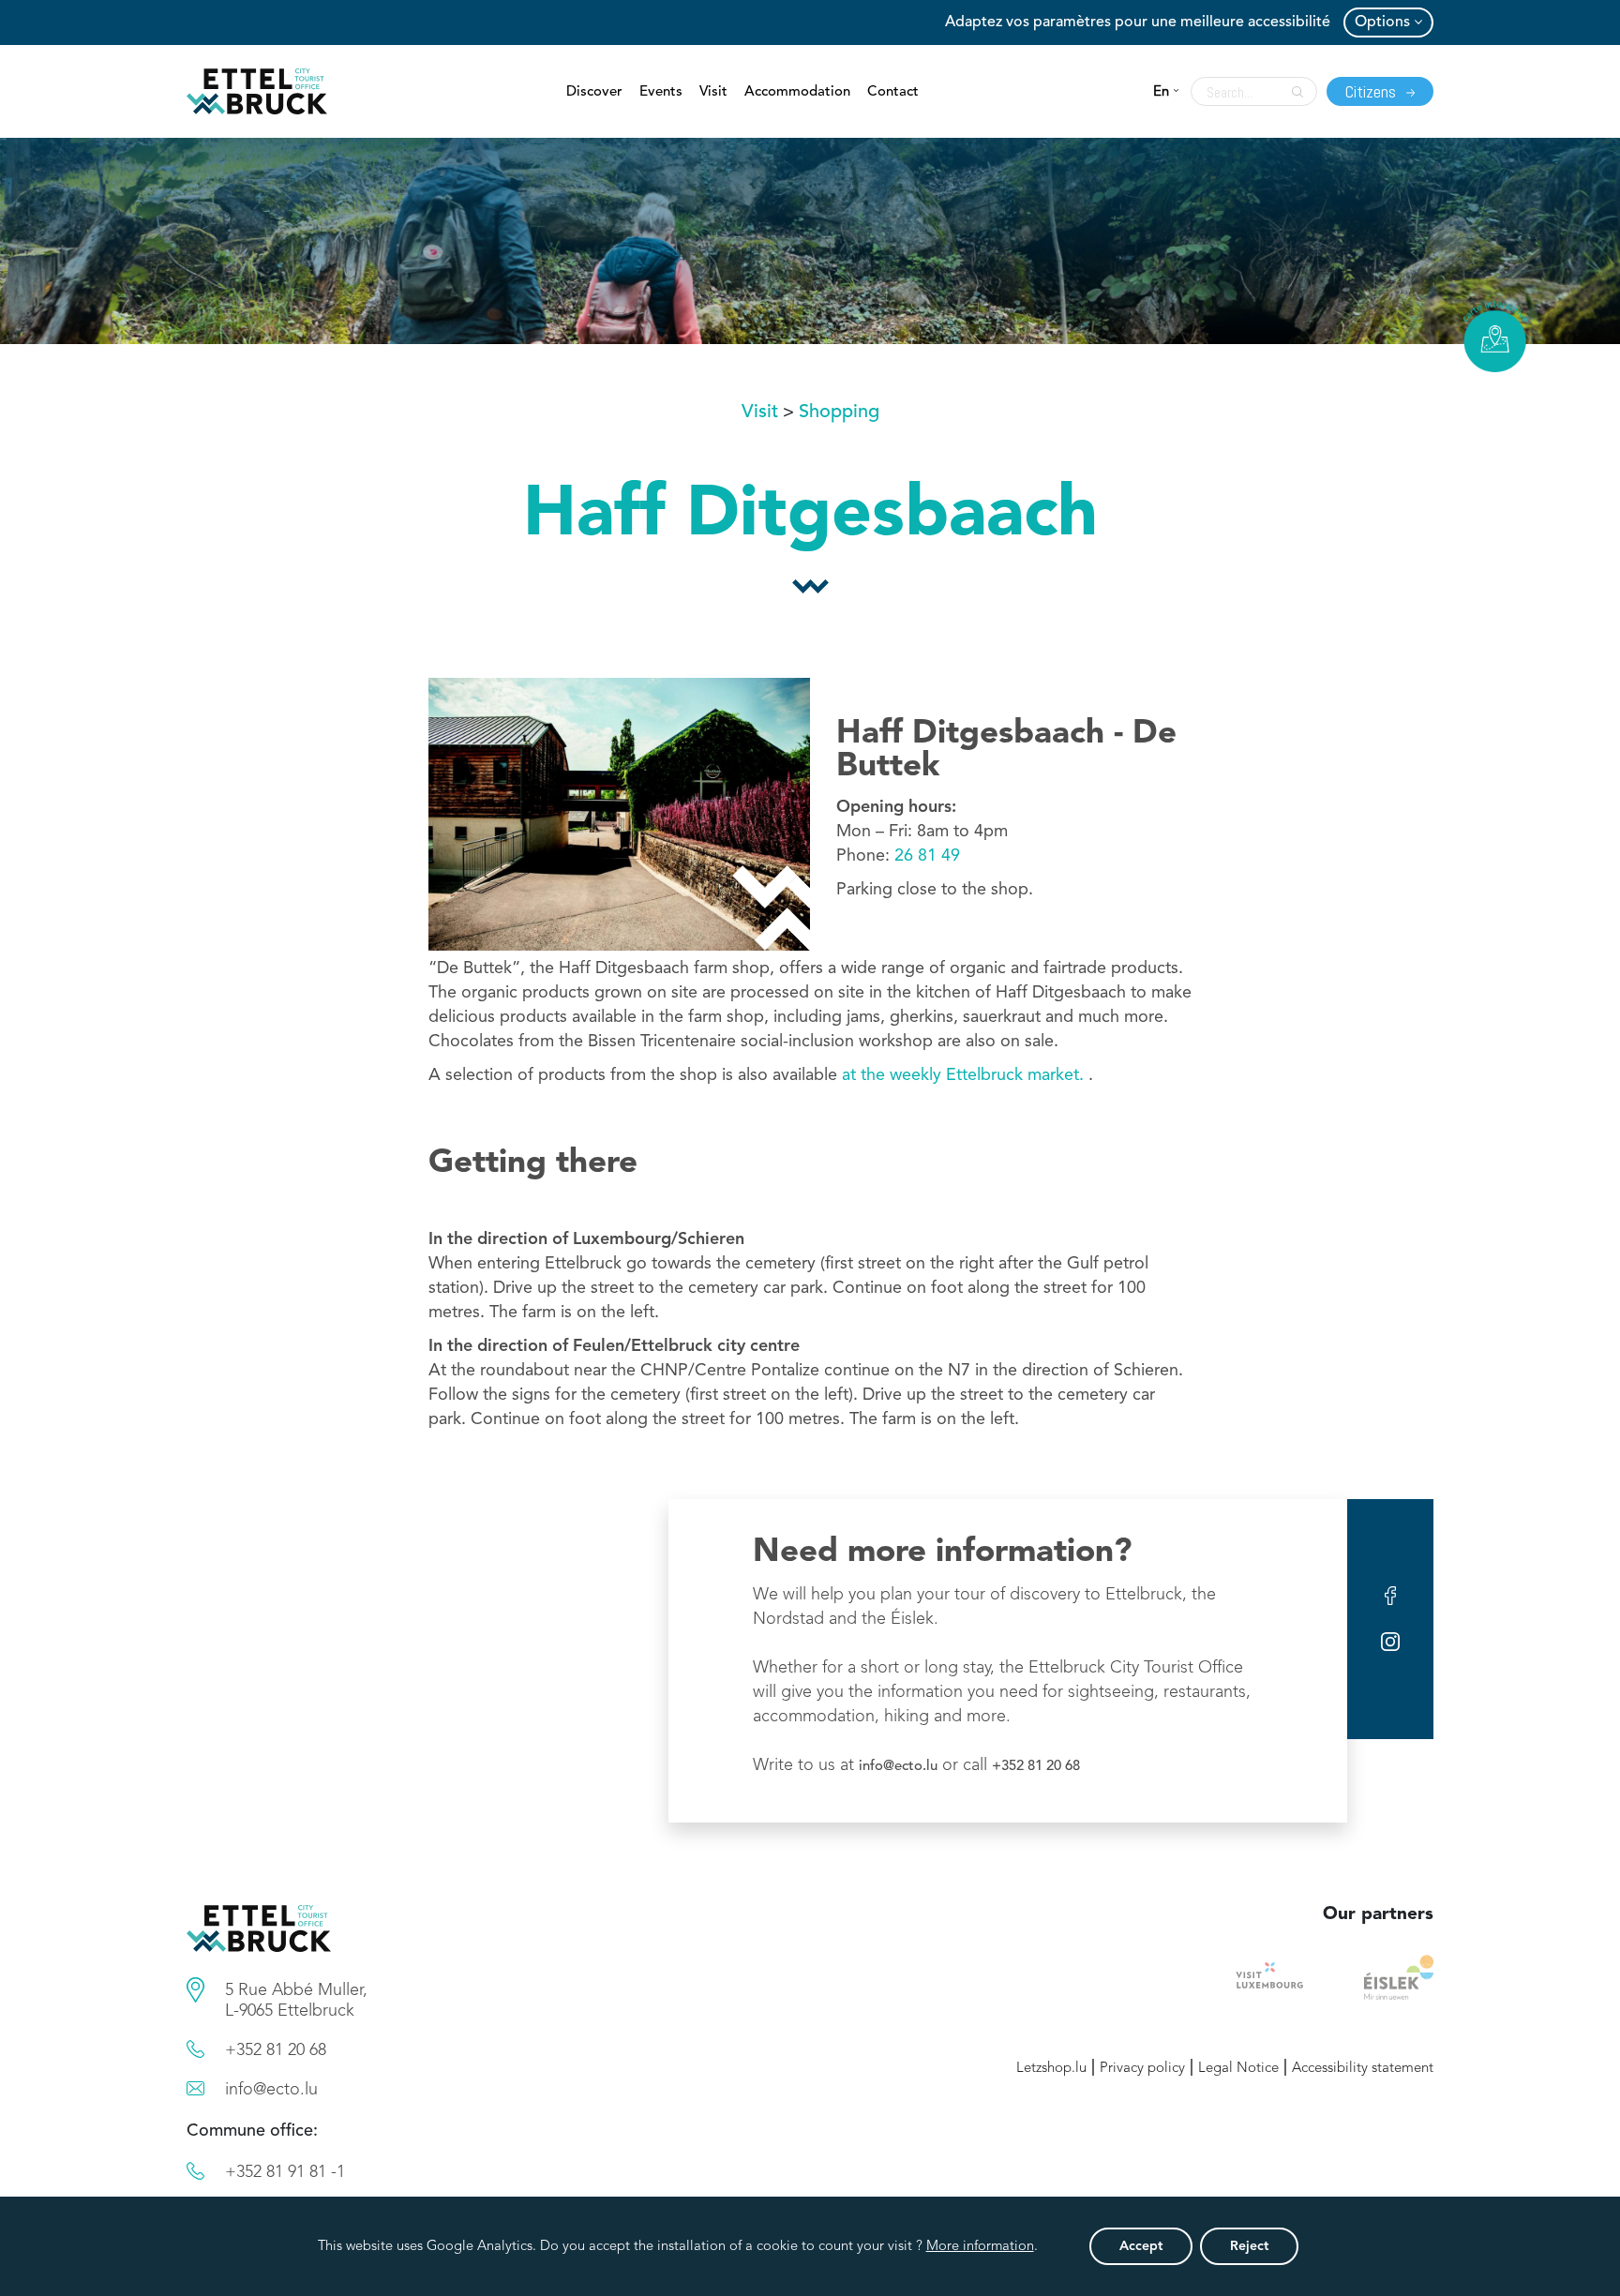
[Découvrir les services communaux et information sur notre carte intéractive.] (195, 1990)
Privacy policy (1142, 2069)
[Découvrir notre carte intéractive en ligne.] (1495, 337)
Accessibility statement (1363, 2069)
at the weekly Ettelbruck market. (965, 1075)
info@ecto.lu (898, 1767)
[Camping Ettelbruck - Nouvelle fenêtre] (1399, 1977)
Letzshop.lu (1051, 2069)
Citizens (1372, 91)
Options (1382, 23)
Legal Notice (1238, 2069)
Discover (594, 92)
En (1161, 92)
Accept (1141, 2246)
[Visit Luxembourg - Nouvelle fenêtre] (1270, 1977)
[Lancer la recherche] (1293, 92)
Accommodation (797, 92)
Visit (713, 92)
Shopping (839, 413)
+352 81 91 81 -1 (285, 2172)
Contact (893, 92)
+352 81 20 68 (1036, 1767)
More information (980, 2247)
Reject (1249, 2246)
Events (661, 92)
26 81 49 (927, 856)
